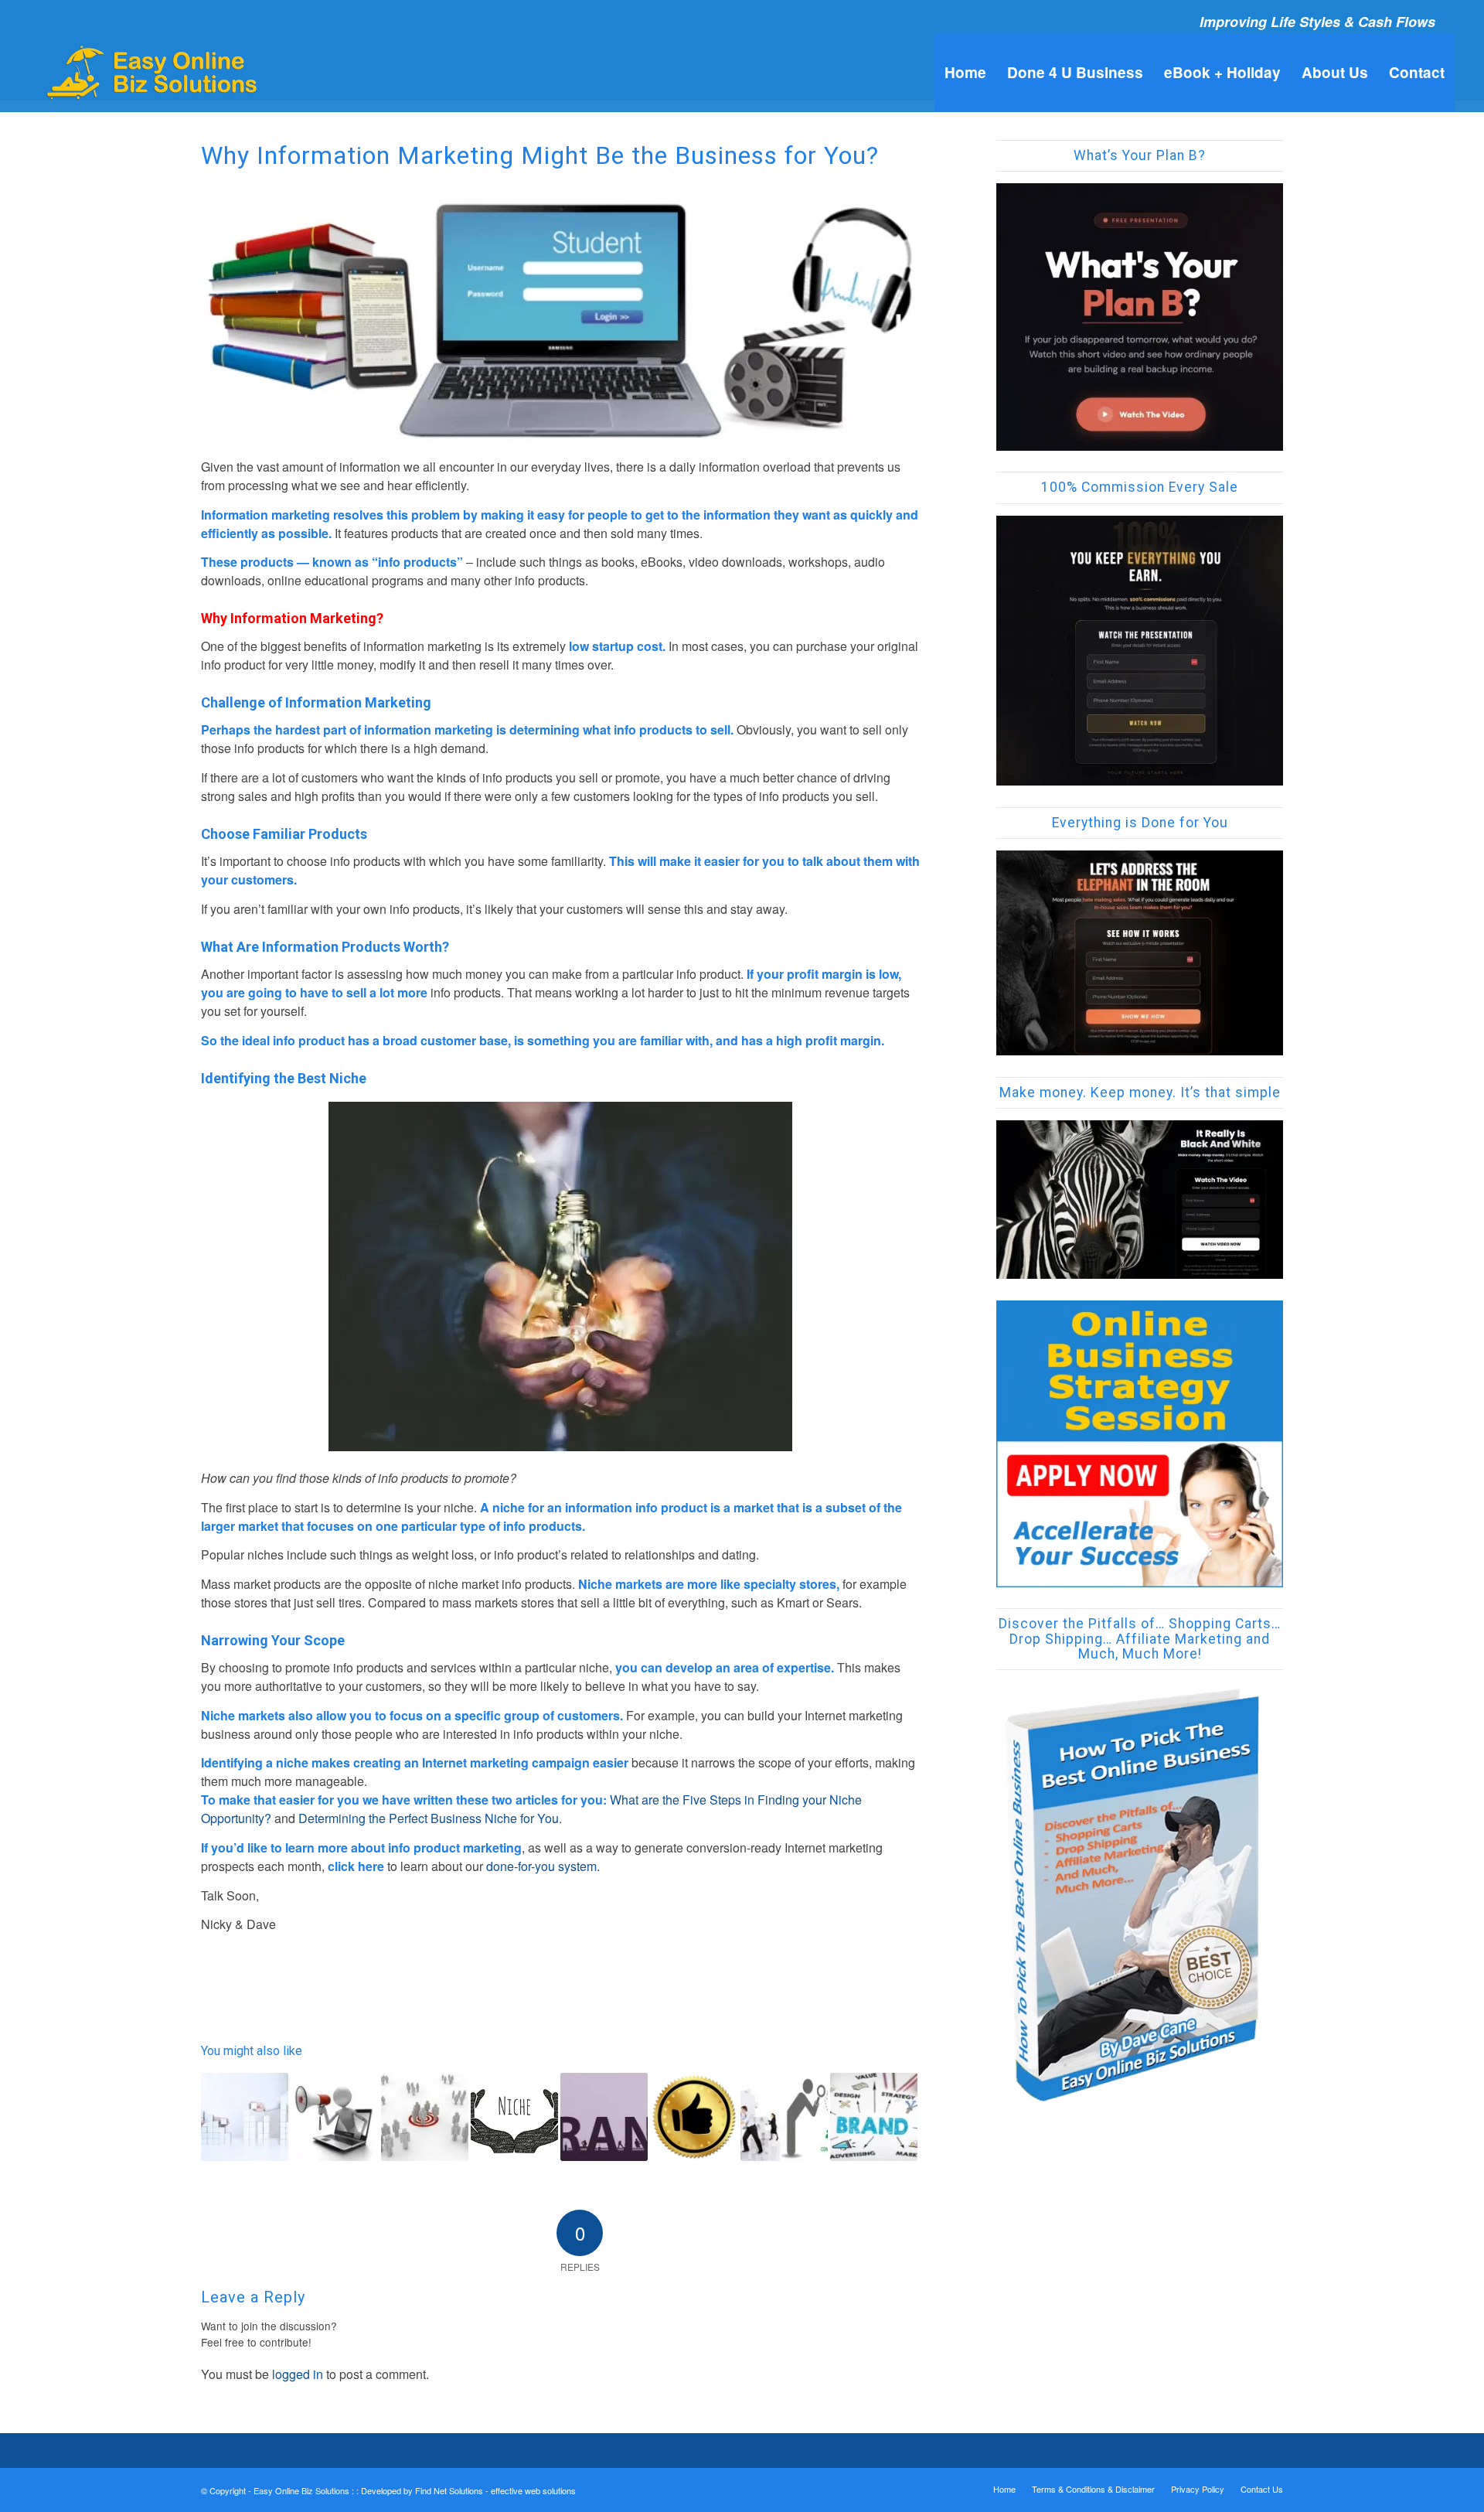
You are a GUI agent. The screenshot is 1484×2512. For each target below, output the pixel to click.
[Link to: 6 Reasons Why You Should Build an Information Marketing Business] (784, 2117)
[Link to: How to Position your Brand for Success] (874, 2117)
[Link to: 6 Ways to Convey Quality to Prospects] (694, 2117)
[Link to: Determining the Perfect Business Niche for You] (514, 2113)
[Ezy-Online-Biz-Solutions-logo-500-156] (153, 73)
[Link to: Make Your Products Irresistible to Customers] (334, 2117)
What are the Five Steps (677, 1800)
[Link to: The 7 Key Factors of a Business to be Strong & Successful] (245, 2117)
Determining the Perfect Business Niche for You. (430, 1818)
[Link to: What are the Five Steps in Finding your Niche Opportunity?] (425, 2117)
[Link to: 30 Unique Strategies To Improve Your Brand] (604, 2117)
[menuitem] (965, 73)
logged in (298, 2374)
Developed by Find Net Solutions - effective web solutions (468, 2490)
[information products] (560, 320)
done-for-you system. (543, 1866)
